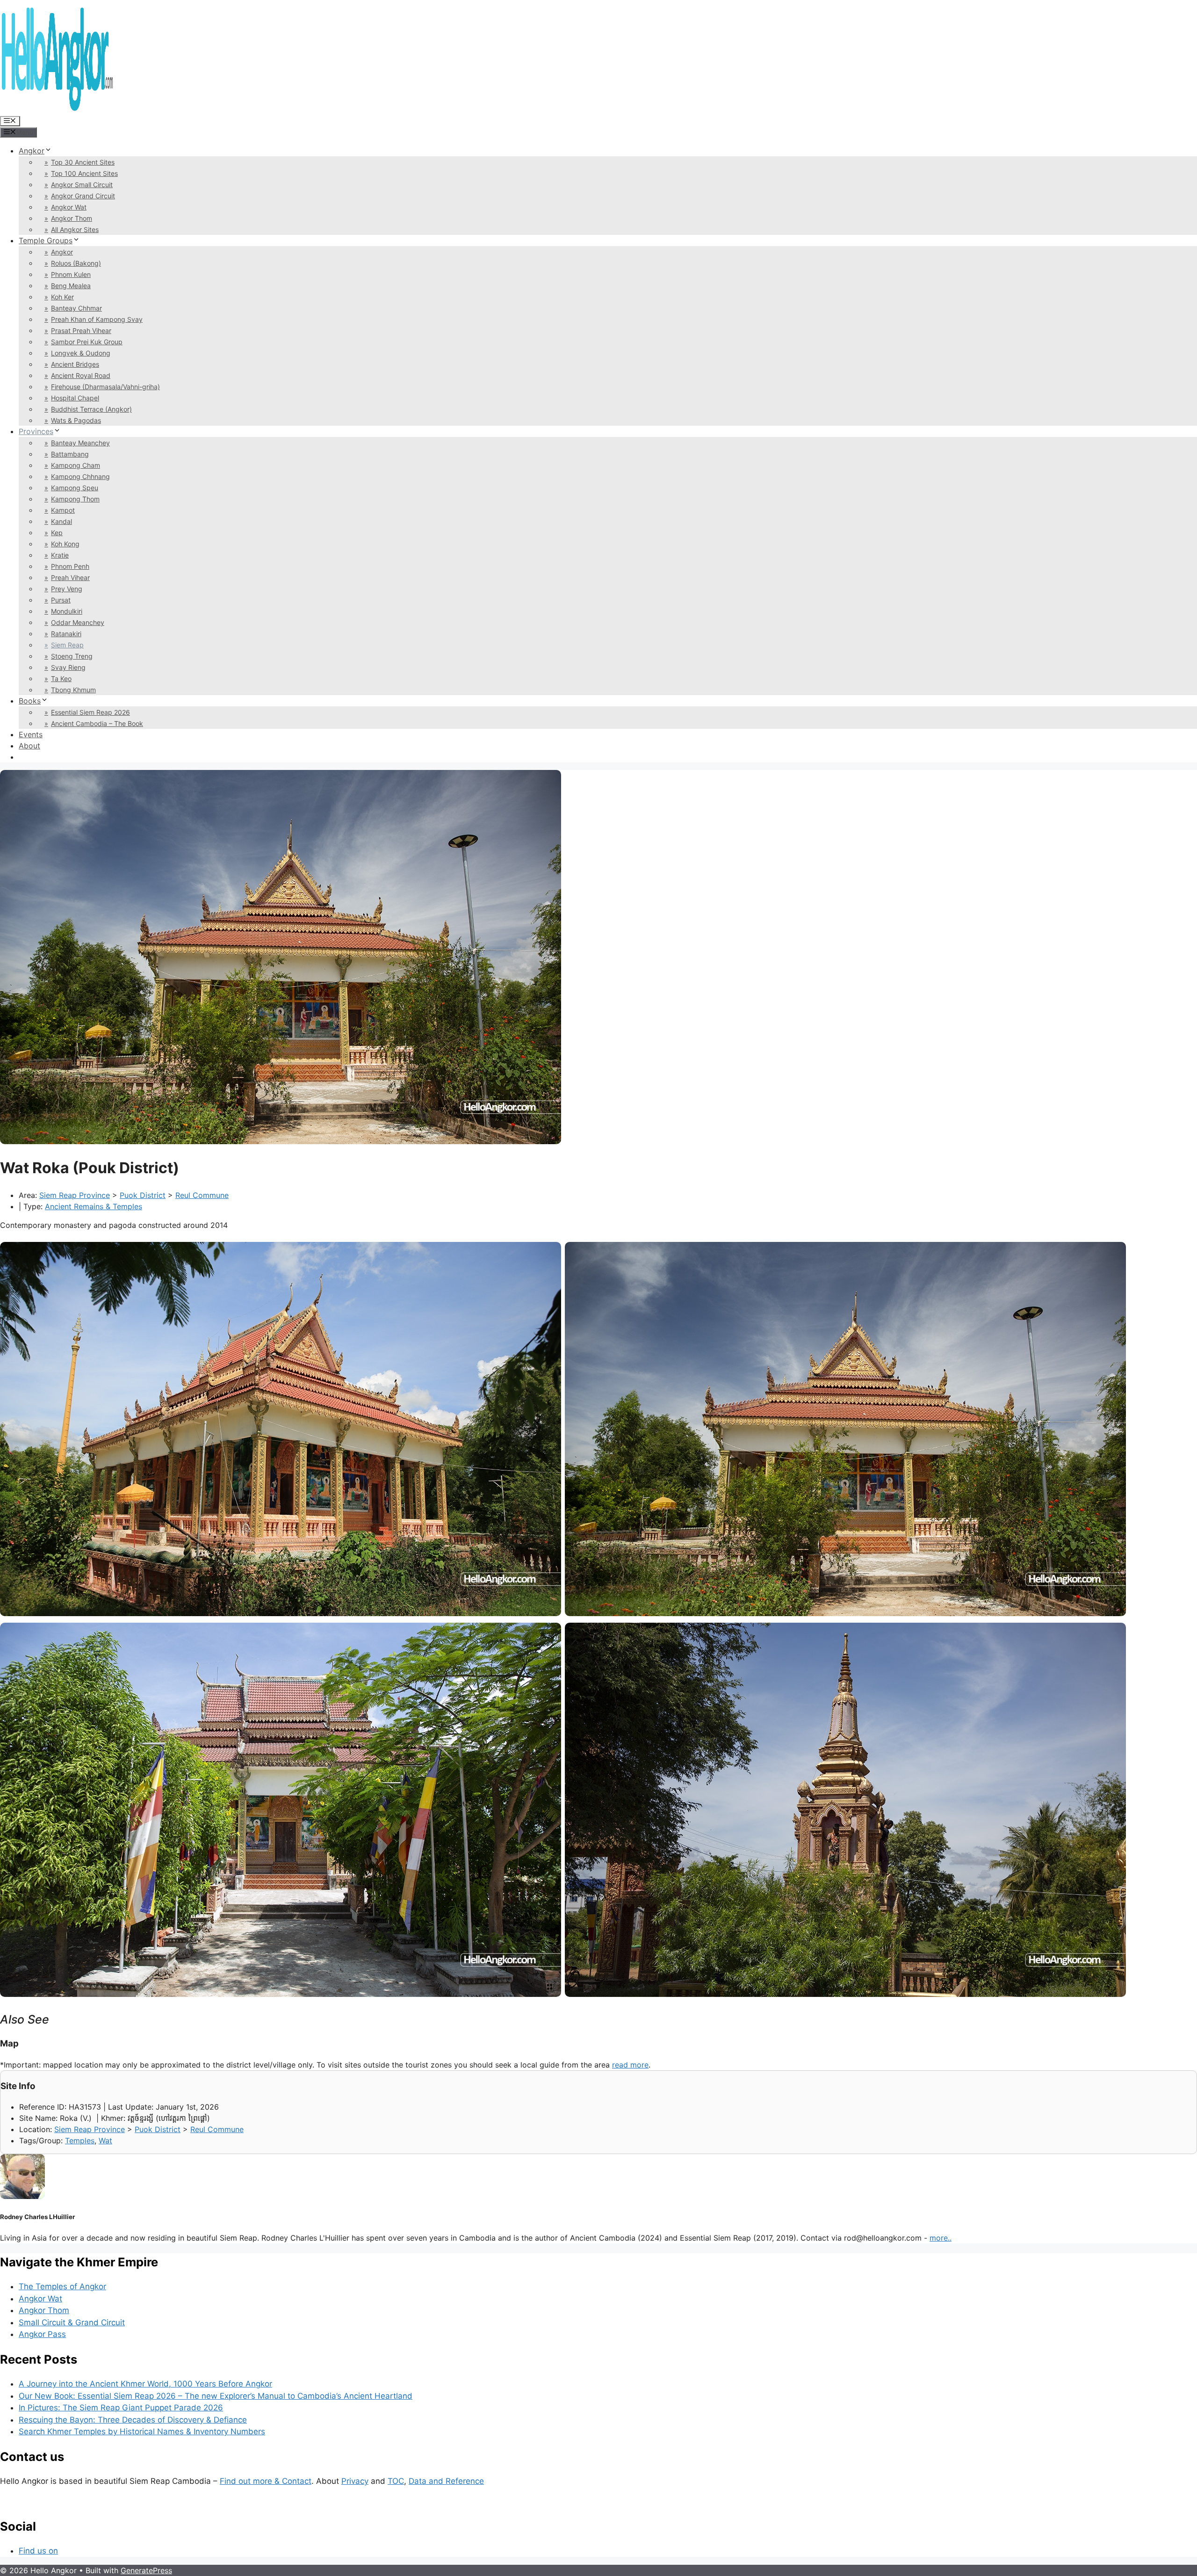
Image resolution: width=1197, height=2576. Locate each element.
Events (31, 734)
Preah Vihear (70, 577)
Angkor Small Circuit (82, 185)
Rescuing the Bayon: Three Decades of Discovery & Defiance (133, 2420)
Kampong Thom (75, 499)
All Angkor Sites (75, 229)
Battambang (70, 454)
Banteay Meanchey (80, 443)
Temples (80, 2141)
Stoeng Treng (72, 656)
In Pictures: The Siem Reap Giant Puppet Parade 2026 (121, 2408)
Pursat (61, 600)
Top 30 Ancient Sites (83, 162)
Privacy (355, 2481)
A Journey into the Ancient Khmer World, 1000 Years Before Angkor (145, 2384)
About (29, 746)
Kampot (63, 510)
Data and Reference (446, 2481)
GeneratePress (146, 2570)
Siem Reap (67, 645)
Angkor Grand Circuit (83, 196)
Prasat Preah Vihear (81, 330)
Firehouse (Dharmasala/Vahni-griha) (105, 387)
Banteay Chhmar (76, 308)
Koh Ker (62, 297)
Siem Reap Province (75, 1195)
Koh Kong (65, 544)
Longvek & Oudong (81, 353)
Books (30, 701)
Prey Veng (67, 589)
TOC (396, 2481)
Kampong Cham (76, 465)
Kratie (60, 555)
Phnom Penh (70, 566)
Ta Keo (61, 678)
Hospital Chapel (75, 398)
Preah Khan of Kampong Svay (97, 319)
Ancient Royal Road (81, 375)
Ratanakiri (66, 634)
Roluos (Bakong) (76, 263)
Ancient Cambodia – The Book (97, 723)
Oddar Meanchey (78, 622)
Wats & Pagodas (76, 420)
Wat (105, 2141)
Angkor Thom (72, 218)
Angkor (32, 151)
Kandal (61, 521)
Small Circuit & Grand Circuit (72, 2322)
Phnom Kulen (71, 274)
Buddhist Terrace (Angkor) (91, 409)
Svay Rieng (68, 667)
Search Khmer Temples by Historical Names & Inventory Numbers (142, 2431)
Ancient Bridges (75, 364)
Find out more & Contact (266, 2481)
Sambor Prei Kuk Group (87, 342)
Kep (57, 533)
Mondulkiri (67, 611)
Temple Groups (46, 240)
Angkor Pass (42, 2334)
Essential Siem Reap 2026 (90, 712)
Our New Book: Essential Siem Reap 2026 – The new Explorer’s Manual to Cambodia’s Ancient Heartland (216, 2396)
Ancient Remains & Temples (94, 1206)
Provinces (36, 431)
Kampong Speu (75, 488)
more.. (941, 2238)
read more (630, 2065)
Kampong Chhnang (80, 476)
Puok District (143, 1195)
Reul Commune (202, 1195)
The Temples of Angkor (62, 2286)
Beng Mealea (71, 286)
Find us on (38, 2551)
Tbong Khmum (73, 690)
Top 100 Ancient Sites (84, 173)
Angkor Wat (69, 207)
